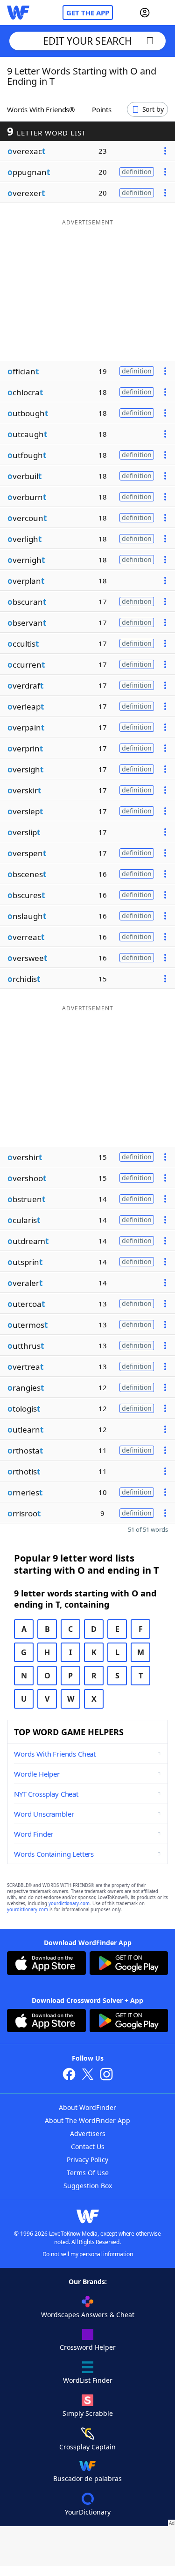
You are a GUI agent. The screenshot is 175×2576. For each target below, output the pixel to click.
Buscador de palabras (87, 2478)
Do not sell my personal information (88, 2254)
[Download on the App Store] (46, 1964)
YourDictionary (88, 2512)
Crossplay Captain (87, 2447)
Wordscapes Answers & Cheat (88, 2315)
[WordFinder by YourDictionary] (18, 13)
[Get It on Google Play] (129, 1964)
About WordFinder (87, 2107)
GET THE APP (88, 13)
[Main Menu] (164, 13)
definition (137, 172)
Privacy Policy (87, 2160)
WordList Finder (88, 2380)
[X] (88, 2075)
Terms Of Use (88, 2173)
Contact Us (88, 2147)
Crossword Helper (88, 2347)
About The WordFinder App (87, 2120)
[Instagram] (106, 2075)
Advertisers (88, 2133)
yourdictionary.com (69, 1903)
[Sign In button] (145, 13)
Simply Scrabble (88, 2413)
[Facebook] (69, 2075)
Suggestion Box (88, 2186)
